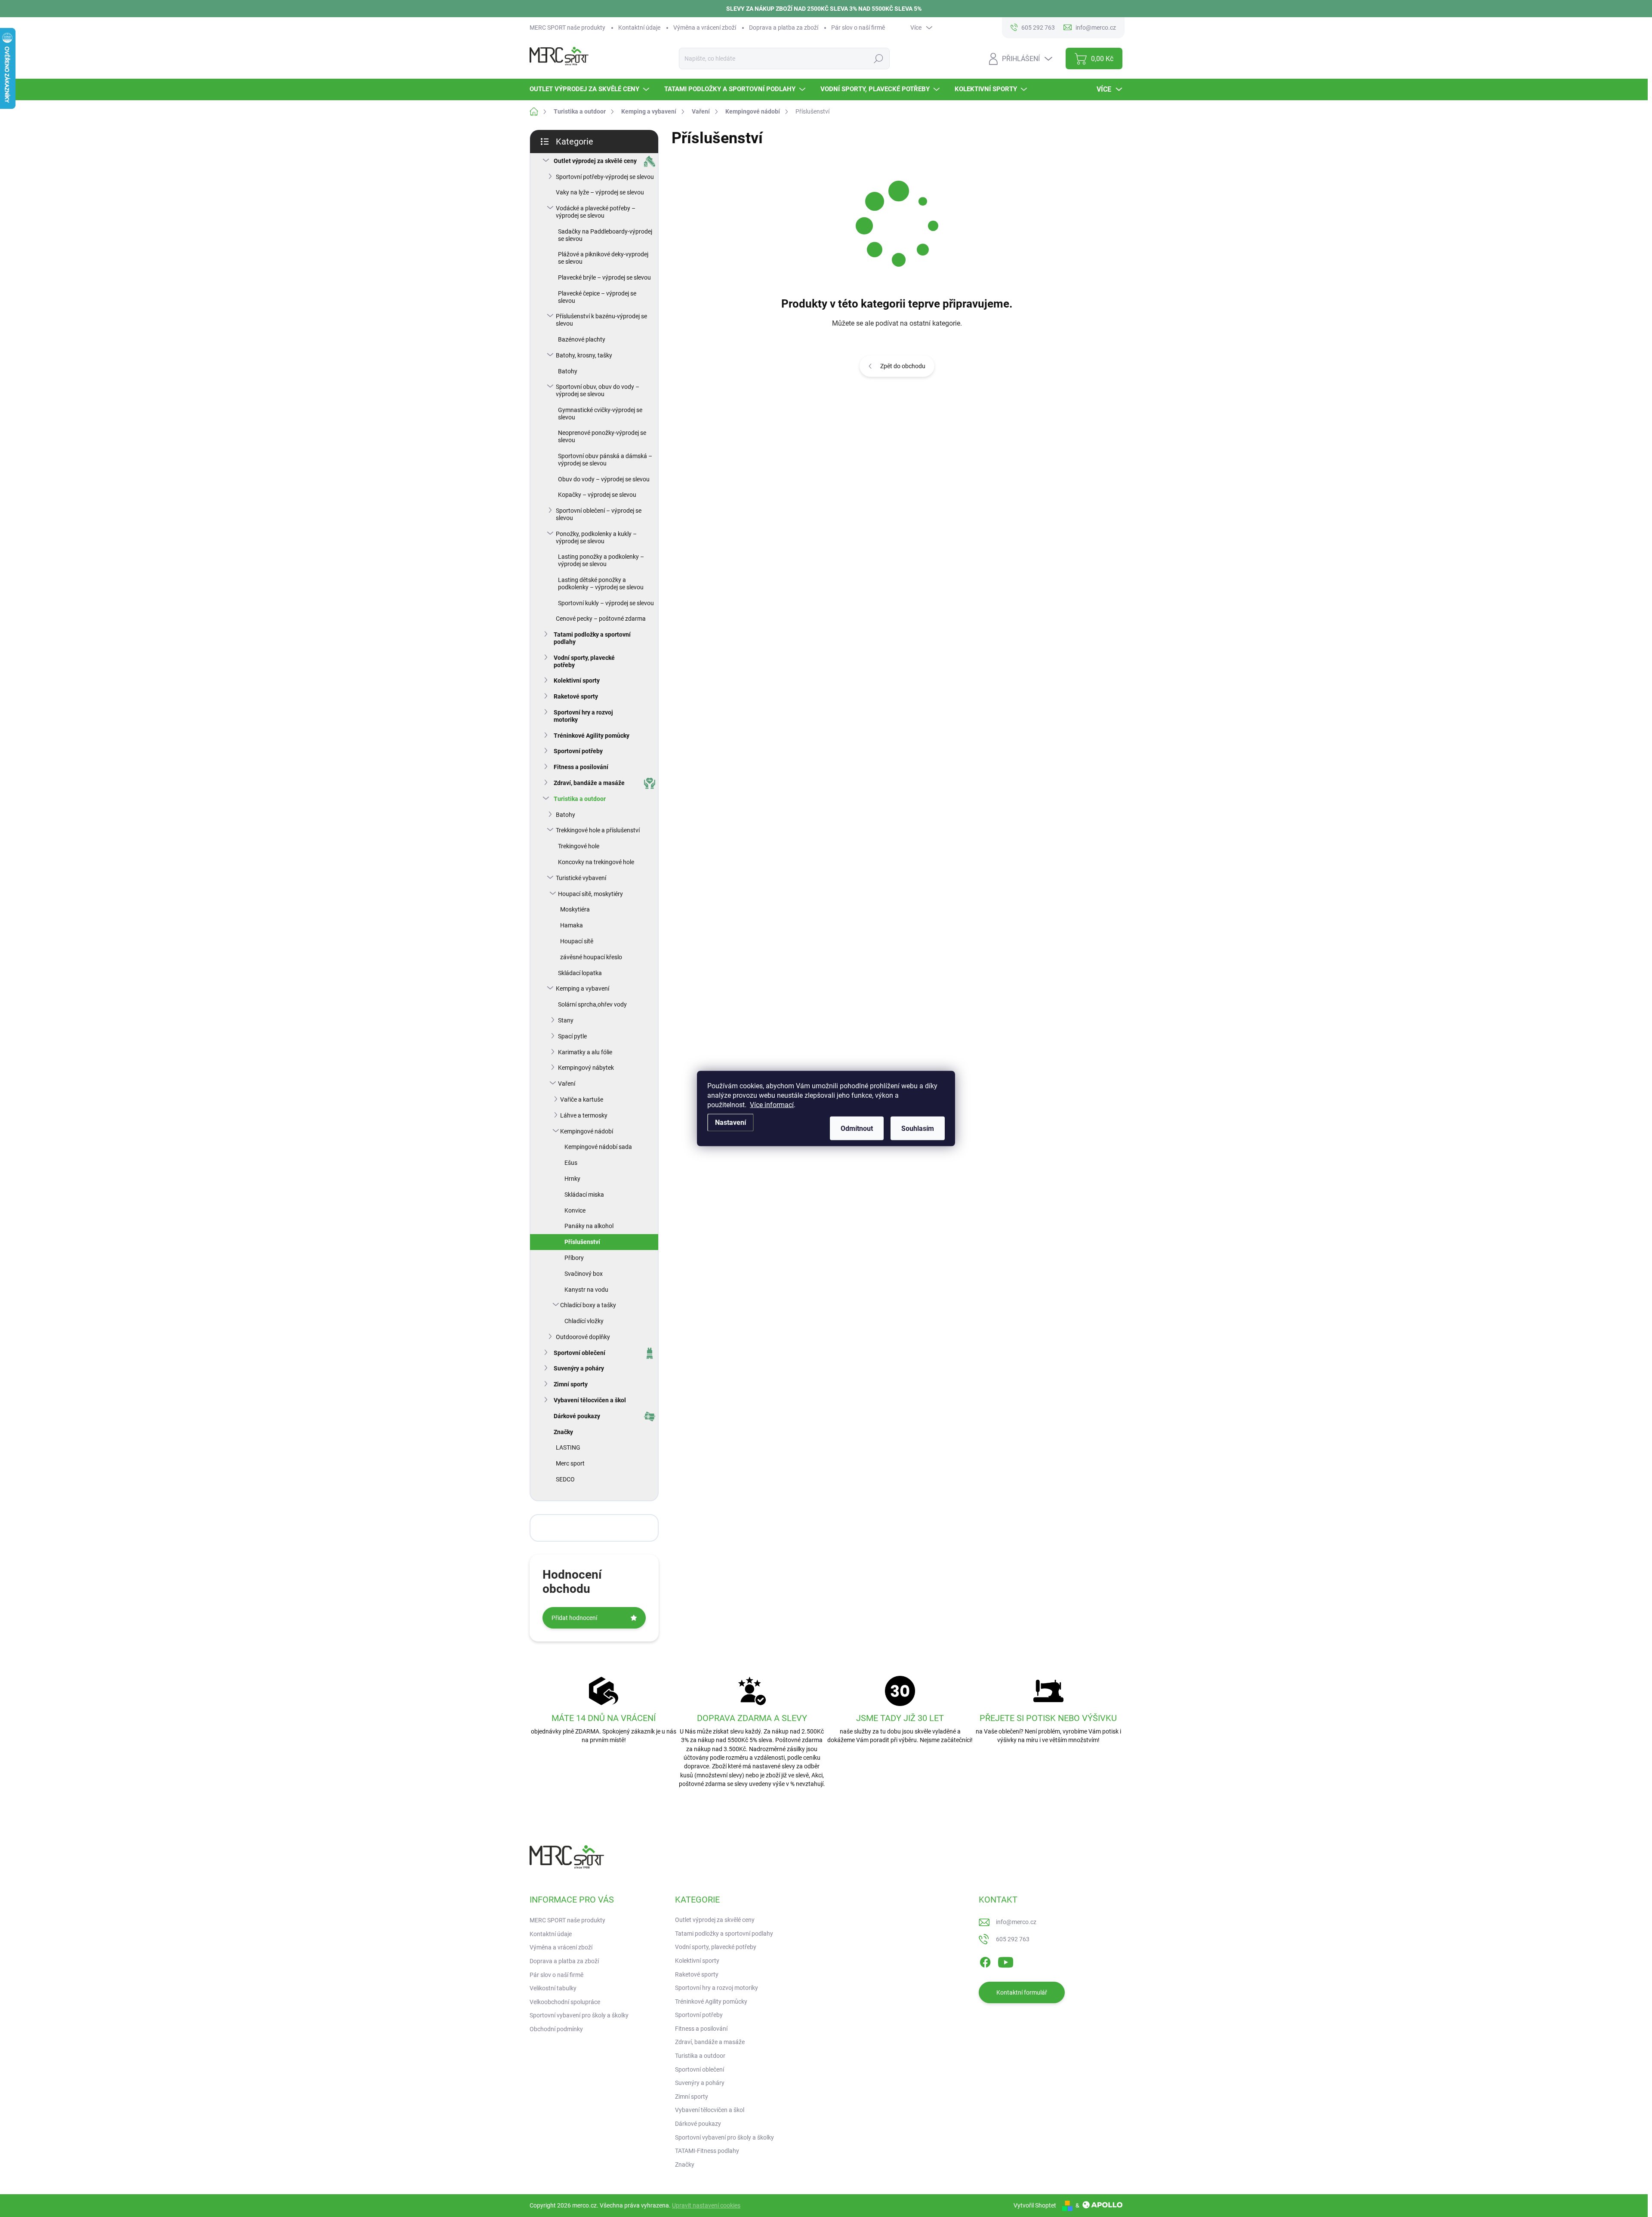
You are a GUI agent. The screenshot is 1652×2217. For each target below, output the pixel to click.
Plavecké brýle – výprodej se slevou (604, 277)
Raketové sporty (576, 696)
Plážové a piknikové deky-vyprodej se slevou (603, 258)
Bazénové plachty (582, 339)
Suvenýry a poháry (579, 1368)
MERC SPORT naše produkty (567, 28)
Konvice (575, 1210)
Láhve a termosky (584, 1115)
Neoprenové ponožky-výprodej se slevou (602, 436)
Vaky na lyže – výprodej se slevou (600, 192)
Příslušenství (582, 1242)
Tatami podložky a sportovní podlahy (592, 638)
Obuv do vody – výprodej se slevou (604, 479)
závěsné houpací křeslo (591, 957)
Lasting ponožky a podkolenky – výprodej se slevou (601, 560)
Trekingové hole (579, 846)
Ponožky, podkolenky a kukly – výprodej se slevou (596, 537)
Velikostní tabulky (553, 1988)
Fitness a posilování (581, 767)
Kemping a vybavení (583, 988)
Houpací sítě (577, 941)
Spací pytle (572, 1036)
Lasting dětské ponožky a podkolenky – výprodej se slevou (601, 584)
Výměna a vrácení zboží (705, 28)
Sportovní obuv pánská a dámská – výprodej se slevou (605, 460)
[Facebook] (985, 1961)
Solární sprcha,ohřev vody (592, 1004)
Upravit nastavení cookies (706, 2205)
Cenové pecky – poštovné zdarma (601, 619)
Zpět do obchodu (903, 366)
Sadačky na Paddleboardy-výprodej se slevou (605, 235)
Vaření (567, 1084)
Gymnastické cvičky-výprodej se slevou (600, 414)
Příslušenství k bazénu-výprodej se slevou (601, 320)
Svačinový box (584, 1274)
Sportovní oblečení (579, 1353)
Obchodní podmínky (556, 2029)
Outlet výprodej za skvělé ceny (595, 161)
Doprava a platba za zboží (784, 28)
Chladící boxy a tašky (588, 1305)
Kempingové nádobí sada (598, 1147)
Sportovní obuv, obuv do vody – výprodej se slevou (598, 390)
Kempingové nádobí (587, 1131)
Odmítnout (857, 1129)
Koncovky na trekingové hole (596, 862)
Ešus (571, 1163)
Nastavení (730, 1122)
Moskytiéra (575, 909)
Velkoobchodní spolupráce (565, 2002)
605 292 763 (1013, 1939)
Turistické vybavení (581, 878)
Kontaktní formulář (1022, 1992)
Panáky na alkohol (589, 1226)
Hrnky (572, 1179)
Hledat (878, 59)
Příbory (574, 1258)
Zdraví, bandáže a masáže (589, 783)
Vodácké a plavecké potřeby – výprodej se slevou (596, 212)
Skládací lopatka (580, 973)
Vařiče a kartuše (582, 1099)
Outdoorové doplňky (583, 1337)
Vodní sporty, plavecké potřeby (584, 661)
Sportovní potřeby (578, 751)
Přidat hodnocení (574, 1618)
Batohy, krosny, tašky (584, 355)
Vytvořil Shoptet (1035, 2205)
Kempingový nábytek (586, 1068)
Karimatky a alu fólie (585, 1052)
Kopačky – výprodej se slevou (597, 495)
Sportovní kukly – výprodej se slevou (606, 603)
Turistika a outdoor (580, 799)
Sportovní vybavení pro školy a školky (579, 2015)
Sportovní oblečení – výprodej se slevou (599, 514)
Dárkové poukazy (577, 1416)
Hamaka (572, 925)
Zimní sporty (571, 1384)
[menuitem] (590, 89)
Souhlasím (918, 1129)
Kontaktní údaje (639, 28)
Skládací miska (584, 1195)
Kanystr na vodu (586, 1290)
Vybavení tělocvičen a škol (590, 1400)
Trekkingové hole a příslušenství (598, 830)
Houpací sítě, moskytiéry (590, 894)
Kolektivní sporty (577, 680)
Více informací (772, 1105)
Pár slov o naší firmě (858, 28)
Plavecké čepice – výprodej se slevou (597, 297)
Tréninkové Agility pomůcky (592, 736)
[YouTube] (1006, 1961)
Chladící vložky (584, 1321)
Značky (563, 1432)
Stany (566, 1020)
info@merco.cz (1016, 1922)
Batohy (568, 371)
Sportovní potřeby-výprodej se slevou (605, 177)
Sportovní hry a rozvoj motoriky (583, 716)
